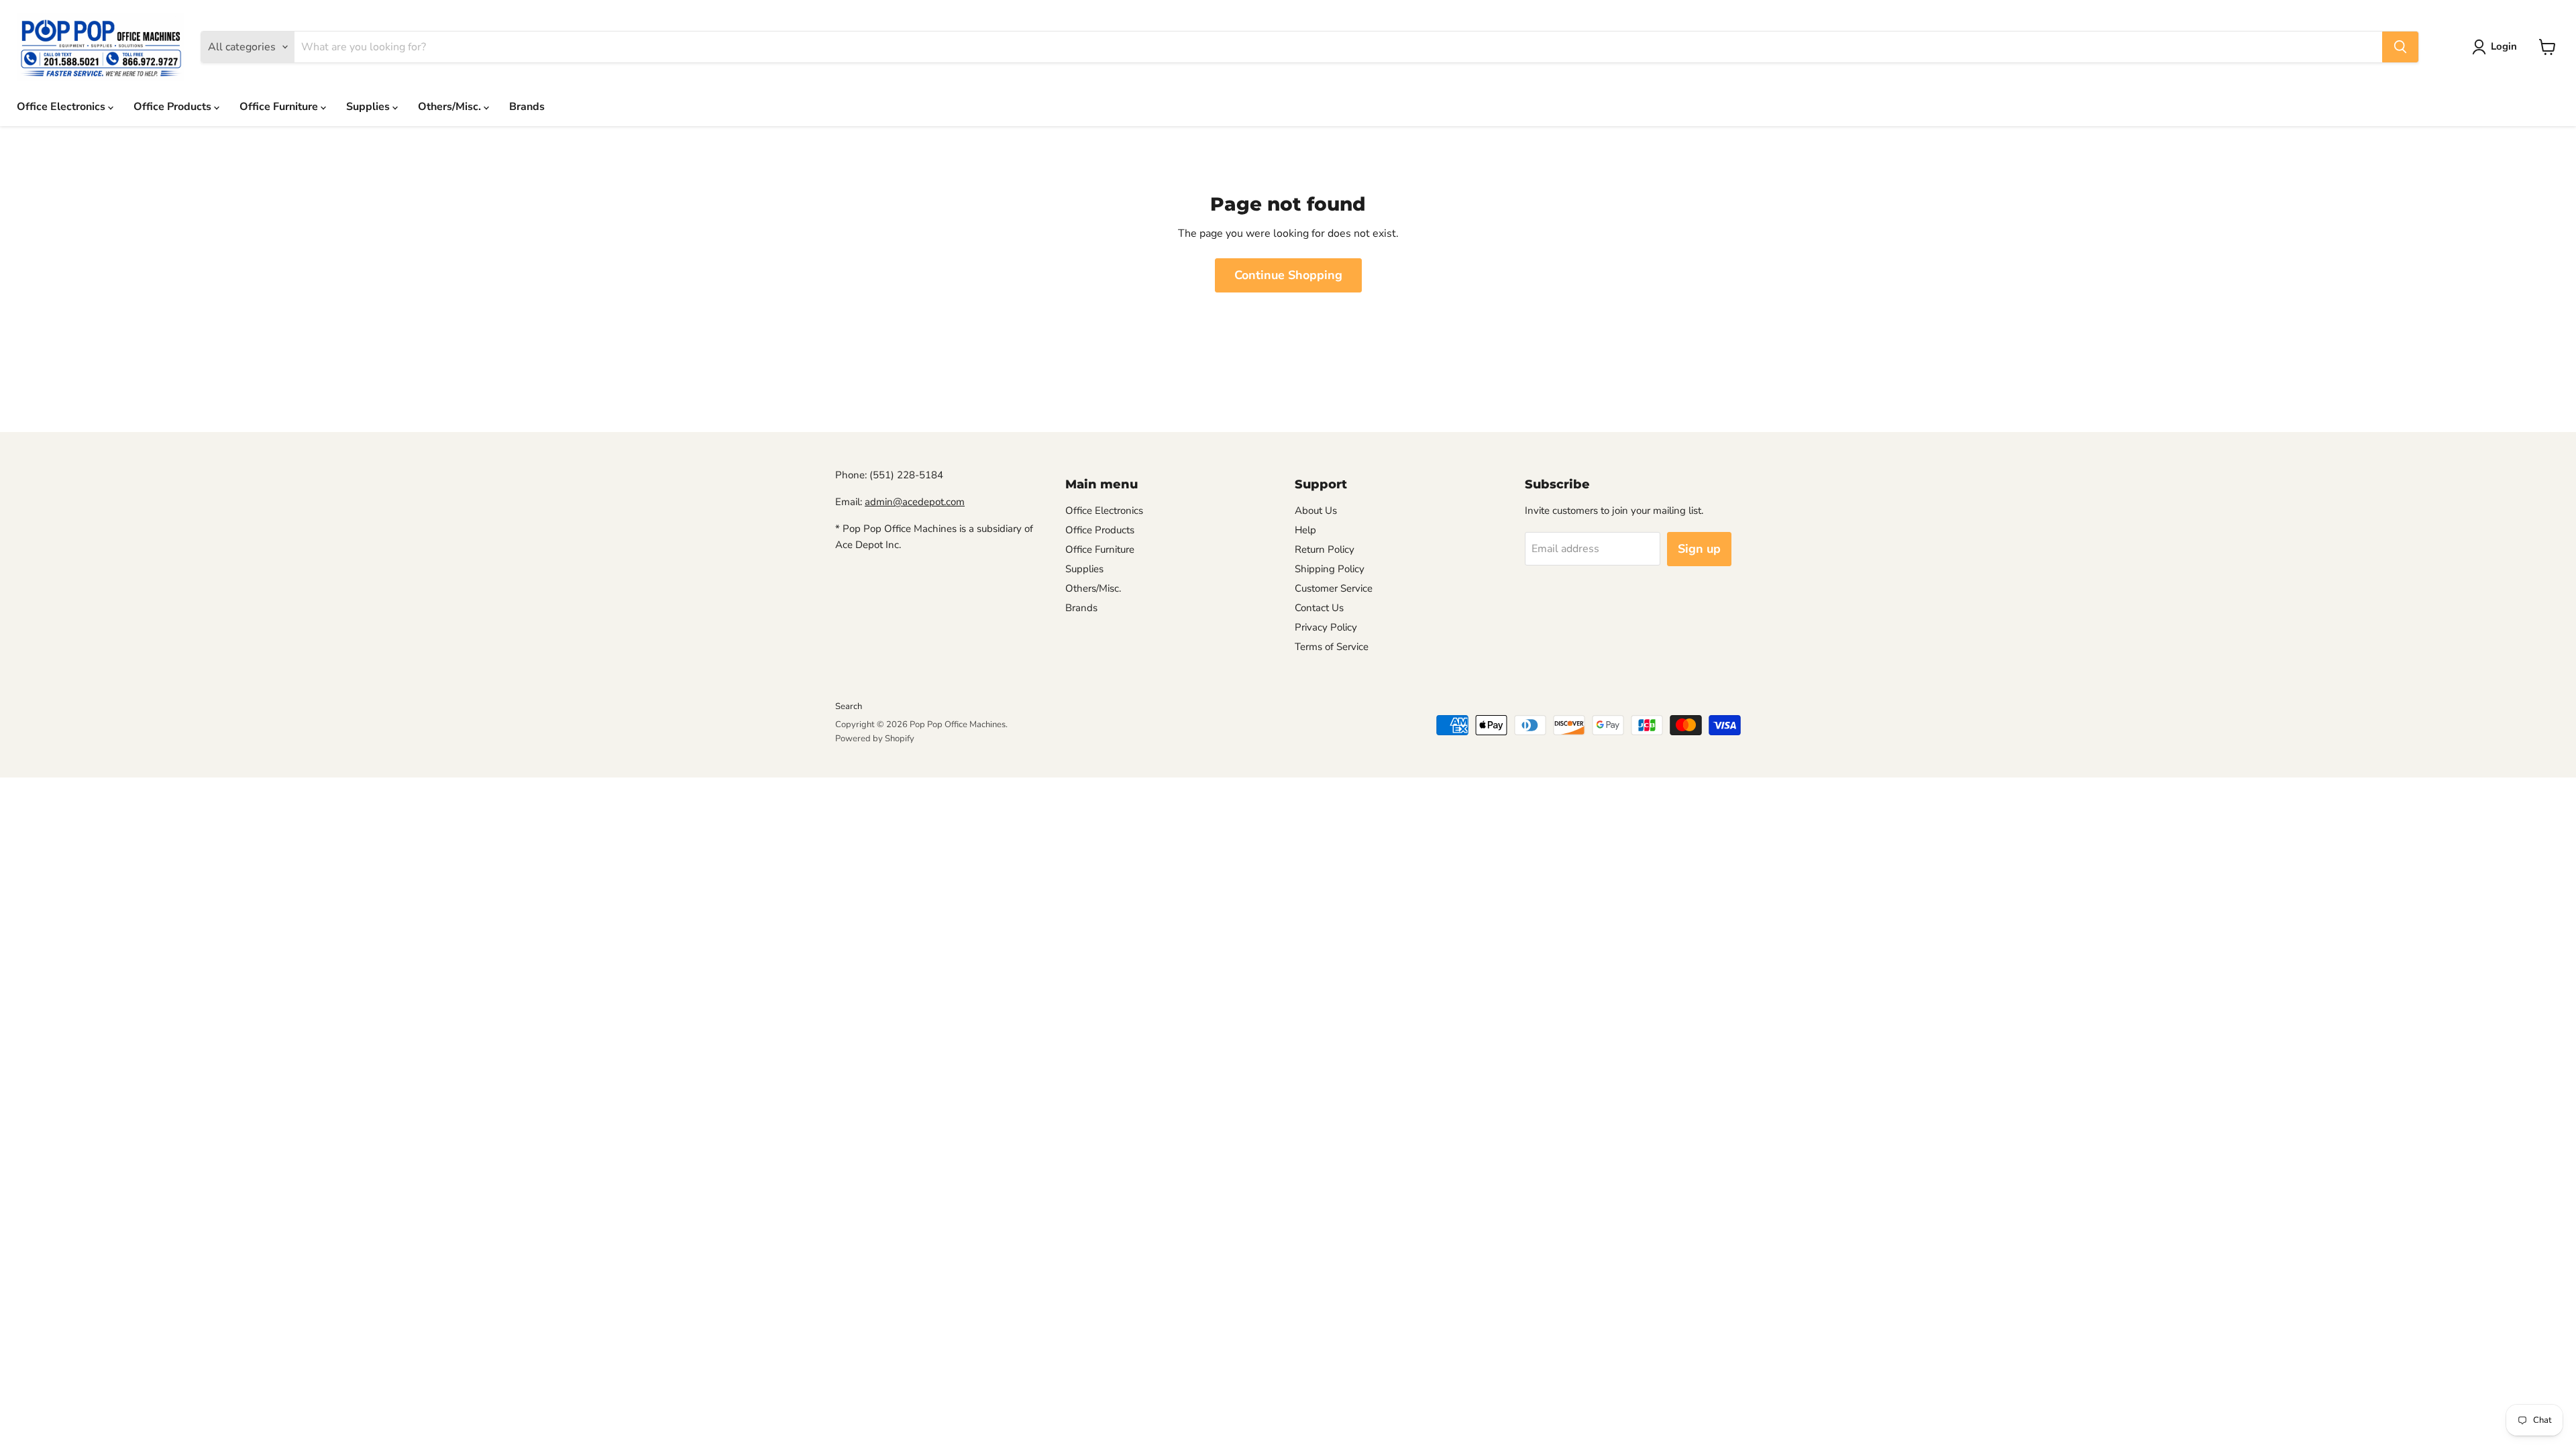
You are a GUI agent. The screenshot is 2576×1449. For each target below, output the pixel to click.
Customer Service (1334, 588)
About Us (1316, 511)
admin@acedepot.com (915, 502)
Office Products (174, 107)
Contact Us (1319, 608)
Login (2504, 46)
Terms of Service (1332, 647)
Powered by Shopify (875, 739)
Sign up (1699, 549)
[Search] (2400, 47)
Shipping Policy (1330, 569)
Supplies (369, 107)
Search (849, 706)
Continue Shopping (1288, 275)
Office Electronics (62, 107)
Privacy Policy (1326, 627)
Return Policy (1325, 549)
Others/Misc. (451, 107)
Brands (527, 107)
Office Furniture (280, 107)
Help (1305, 530)
